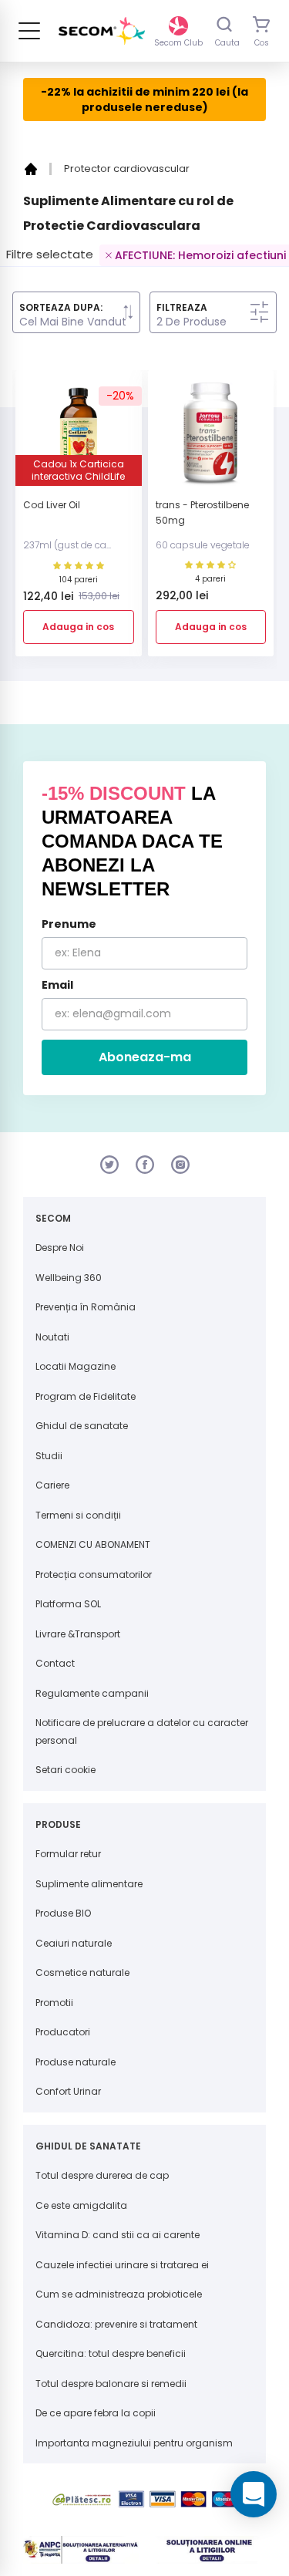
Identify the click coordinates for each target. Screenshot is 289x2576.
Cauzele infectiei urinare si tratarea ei (122, 2265)
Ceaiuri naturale (74, 1943)
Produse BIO (63, 1913)
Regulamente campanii (92, 1693)
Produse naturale (76, 2062)
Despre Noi (60, 1248)
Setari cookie (66, 1770)
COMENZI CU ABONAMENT (93, 1544)
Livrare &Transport (78, 1634)
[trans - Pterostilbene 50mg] (211, 440)
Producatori (63, 2032)
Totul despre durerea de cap (102, 2175)
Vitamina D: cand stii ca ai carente (118, 2235)
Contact (55, 1663)
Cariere (52, 1485)
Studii (49, 1456)
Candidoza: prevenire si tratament (116, 2324)
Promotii (54, 2003)
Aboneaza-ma (145, 1057)
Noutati (52, 1337)
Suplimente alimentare (89, 1884)
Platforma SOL (68, 1604)
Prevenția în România (86, 1307)
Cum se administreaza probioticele (119, 2294)
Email (57, 985)
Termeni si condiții (78, 1515)
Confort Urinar (68, 2091)
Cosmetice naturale (82, 1972)
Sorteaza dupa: (61, 308)
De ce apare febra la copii (96, 2413)
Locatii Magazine (76, 1366)
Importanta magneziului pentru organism (134, 2443)
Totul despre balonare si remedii (111, 2384)
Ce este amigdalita (81, 2205)
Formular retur (68, 1854)
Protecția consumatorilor (94, 1575)
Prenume (69, 924)
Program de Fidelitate (86, 1396)
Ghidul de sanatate (82, 1426)
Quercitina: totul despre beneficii (111, 2353)
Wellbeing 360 (69, 1278)
